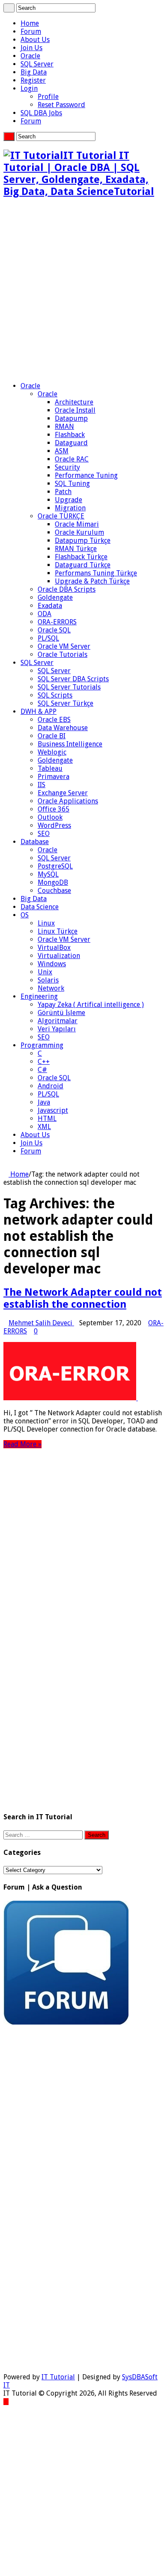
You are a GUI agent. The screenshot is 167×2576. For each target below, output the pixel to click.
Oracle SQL (54, 630)
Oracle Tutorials (63, 654)
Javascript (53, 1110)
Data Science (40, 907)
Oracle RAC (72, 459)
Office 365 (54, 809)
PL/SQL (48, 638)
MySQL (48, 874)
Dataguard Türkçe (83, 565)
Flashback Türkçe (81, 557)
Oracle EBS (54, 720)
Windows (52, 964)
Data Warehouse (63, 728)
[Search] (9, 8)
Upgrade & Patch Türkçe (92, 581)
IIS (42, 785)
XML (44, 1127)
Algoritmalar (58, 1021)
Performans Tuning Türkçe (96, 573)
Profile (48, 97)
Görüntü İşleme (61, 1013)
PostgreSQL (55, 866)
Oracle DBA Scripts (67, 589)
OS (25, 915)
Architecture (74, 402)
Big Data (34, 72)
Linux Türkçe (58, 931)
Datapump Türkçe (83, 541)
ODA (45, 614)
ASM (62, 451)
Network (51, 988)
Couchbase (54, 891)
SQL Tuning (72, 484)
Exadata (50, 606)
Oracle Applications (68, 801)
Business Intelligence (70, 744)
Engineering (39, 996)
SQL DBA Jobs (41, 113)
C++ (44, 1062)
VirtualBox (54, 948)
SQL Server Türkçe (66, 703)
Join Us (31, 48)
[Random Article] (6, 1166)
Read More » (22, 1444)
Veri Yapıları (57, 1029)
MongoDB (53, 882)
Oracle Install (75, 410)
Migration (70, 508)
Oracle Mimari (77, 524)
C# (42, 1070)
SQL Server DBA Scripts (73, 679)
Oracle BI (52, 736)
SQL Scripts (55, 695)
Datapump (71, 418)
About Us (35, 40)
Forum (31, 31)
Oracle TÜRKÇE (61, 516)
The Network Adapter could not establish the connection (83, 1298)
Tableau (50, 768)
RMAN (64, 427)
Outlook (50, 817)
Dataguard (71, 443)
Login (29, 88)
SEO (44, 834)
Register (33, 80)
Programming (42, 1045)
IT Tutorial (58, 2377)
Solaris (48, 980)
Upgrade (69, 500)
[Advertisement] (83, 290)
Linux (46, 923)
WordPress (54, 825)
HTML (47, 1119)
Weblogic (52, 752)
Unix (45, 972)
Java (44, 1102)
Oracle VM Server (64, 646)
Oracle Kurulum (79, 532)
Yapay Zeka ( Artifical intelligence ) (91, 1005)
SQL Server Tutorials (69, 687)
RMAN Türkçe (76, 549)
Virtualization (59, 956)
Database (35, 842)
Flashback (70, 435)
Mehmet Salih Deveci (41, 1323)
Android (51, 1086)
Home (30, 23)
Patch (63, 492)
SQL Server (37, 64)
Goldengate (55, 598)
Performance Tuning (86, 475)
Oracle (30, 56)
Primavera (54, 777)
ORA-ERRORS (57, 622)
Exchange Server (63, 793)
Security (67, 467)
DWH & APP (39, 711)
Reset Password (61, 105)
